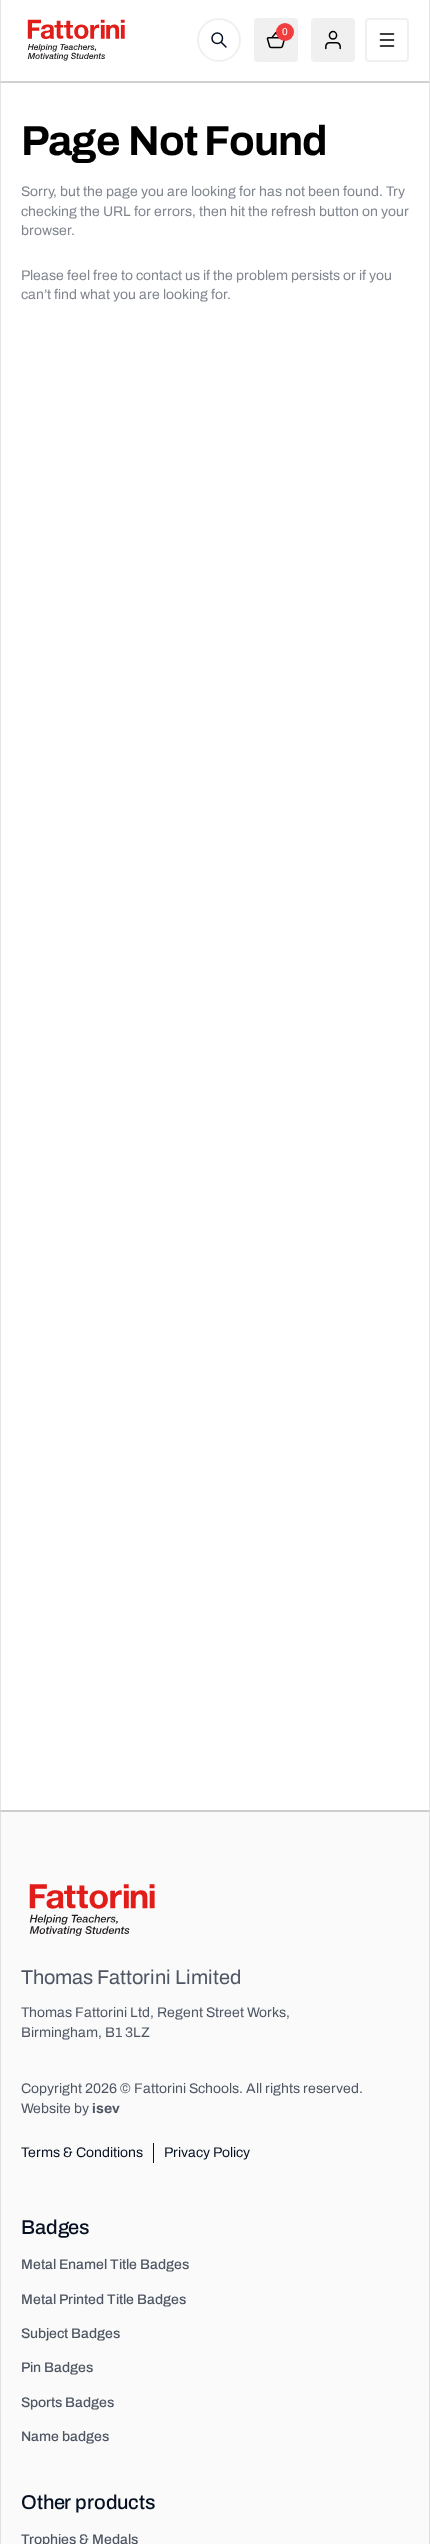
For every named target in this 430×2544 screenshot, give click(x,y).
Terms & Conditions (82, 2152)
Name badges (65, 2436)
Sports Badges (67, 2402)
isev (106, 2108)
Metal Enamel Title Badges (105, 2264)
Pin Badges (57, 2367)
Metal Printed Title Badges (103, 2299)
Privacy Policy (207, 2152)
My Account (333, 40)
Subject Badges (70, 2333)
